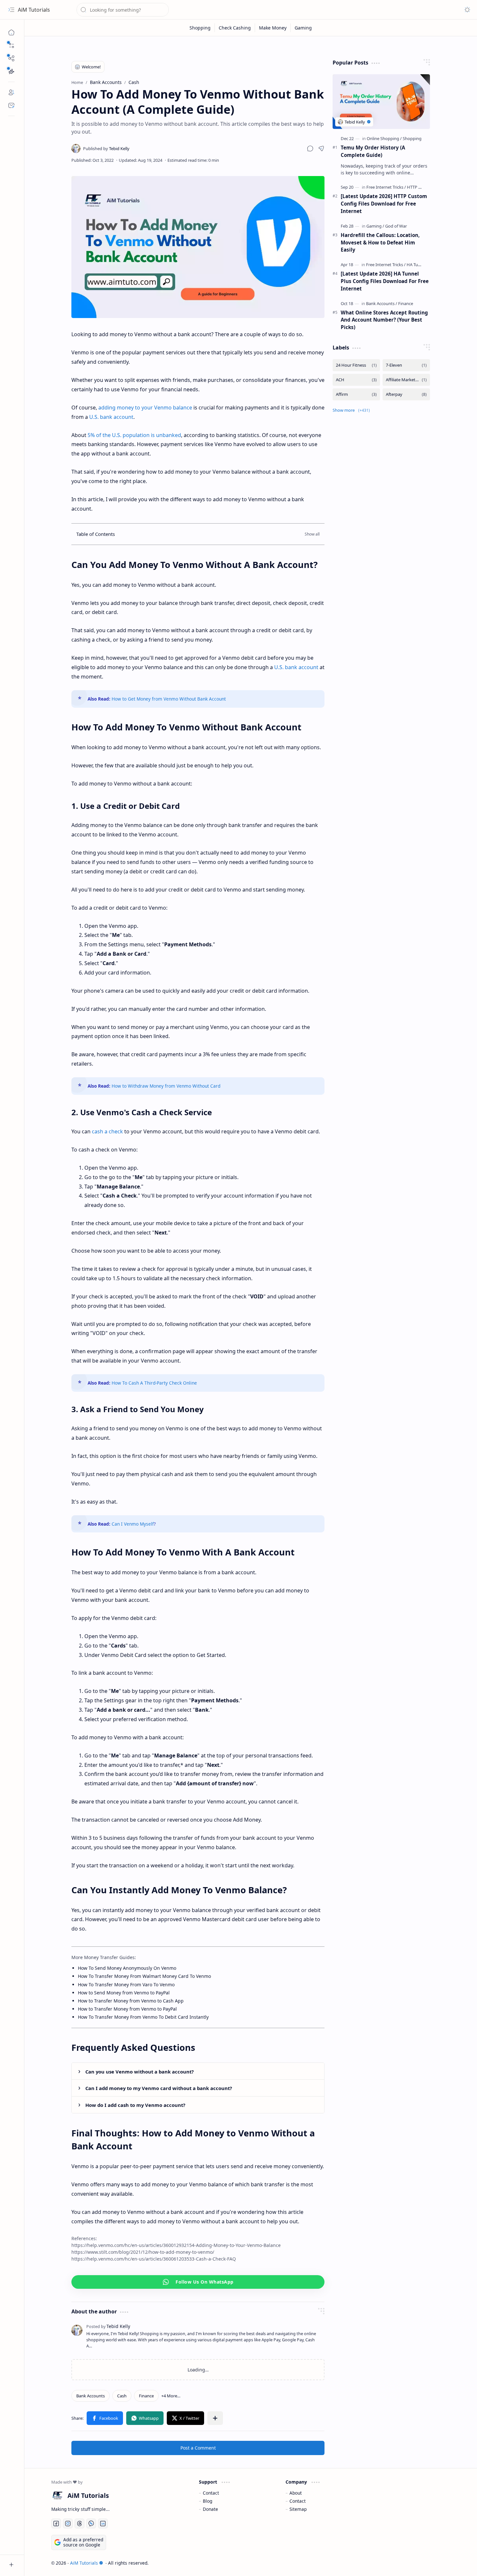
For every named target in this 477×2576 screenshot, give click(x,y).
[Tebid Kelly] (106, 148)
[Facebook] (105, 2418)
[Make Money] (273, 28)
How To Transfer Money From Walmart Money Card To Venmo (144, 1976)
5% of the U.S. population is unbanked (134, 435)
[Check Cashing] (235, 28)
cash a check (107, 1131)
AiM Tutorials (34, 10)
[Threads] (79, 2523)
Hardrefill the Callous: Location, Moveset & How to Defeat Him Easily (380, 242)
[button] (11, 45)
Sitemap (298, 2509)
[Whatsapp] (145, 2418)
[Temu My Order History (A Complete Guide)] (381, 102)
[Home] (11, 32)
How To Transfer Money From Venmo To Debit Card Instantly (143, 2017)
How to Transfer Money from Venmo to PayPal (127, 2009)
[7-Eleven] (406, 365)
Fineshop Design (432, 2563)
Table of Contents (96, 534)
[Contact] (11, 105)
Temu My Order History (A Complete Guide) (373, 151)
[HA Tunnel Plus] (421, 265)
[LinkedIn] (103, 2523)
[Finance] (146, 2396)
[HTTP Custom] (420, 187)
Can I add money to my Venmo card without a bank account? (159, 2088)
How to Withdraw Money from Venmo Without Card (166, 1086)
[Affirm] (356, 394)
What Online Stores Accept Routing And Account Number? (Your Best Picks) (384, 320)
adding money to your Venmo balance (145, 408)
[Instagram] (68, 2523)
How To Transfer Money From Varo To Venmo (126, 1985)
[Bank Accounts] (91, 2396)
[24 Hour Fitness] (356, 365)
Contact (211, 2493)
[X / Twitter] (185, 2418)
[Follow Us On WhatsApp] (198, 2282)
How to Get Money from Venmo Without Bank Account (169, 699)
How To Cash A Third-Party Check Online (154, 1383)
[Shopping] (200, 28)
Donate (210, 2509)
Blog (208, 2501)
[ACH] (356, 380)
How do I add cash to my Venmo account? (135, 2105)
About (296, 2493)
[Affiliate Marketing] (406, 380)
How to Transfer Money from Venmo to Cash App (131, 2001)
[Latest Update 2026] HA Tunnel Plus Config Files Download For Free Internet (385, 281)
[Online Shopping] (384, 138)
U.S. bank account (111, 417)
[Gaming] (303, 28)
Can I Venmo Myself (133, 1524)
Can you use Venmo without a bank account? (140, 2072)
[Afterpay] (406, 394)
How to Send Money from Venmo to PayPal (124, 1993)
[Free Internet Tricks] (386, 187)
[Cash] (122, 2396)
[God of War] (396, 226)
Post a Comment (198, 2448)
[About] (11, 92)
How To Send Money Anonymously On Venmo (127, 1968)
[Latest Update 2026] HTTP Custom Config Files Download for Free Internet (384, 204)
